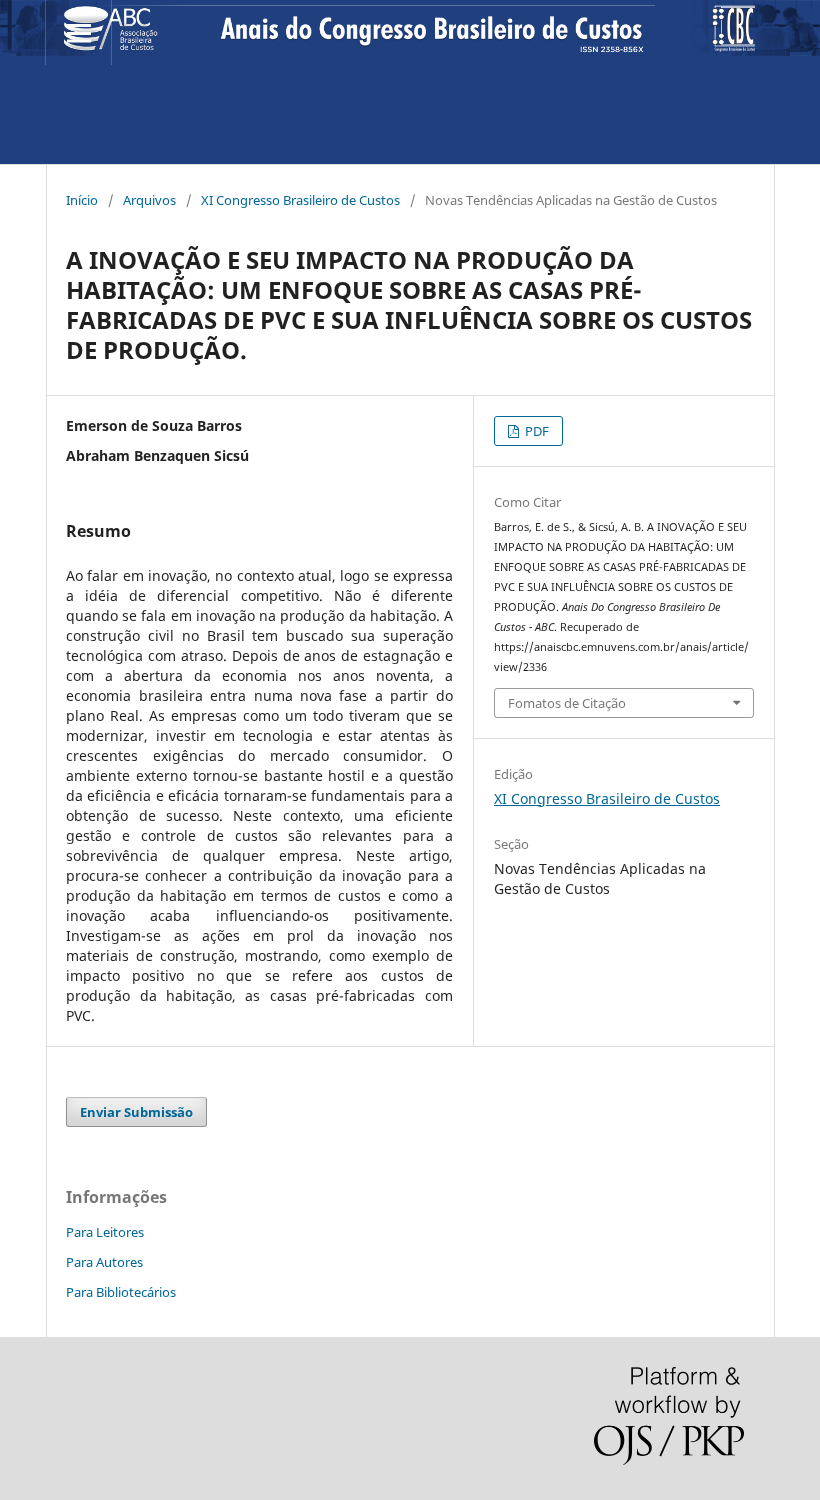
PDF (535, 431)
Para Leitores (105, 1232)
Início (82, 200)
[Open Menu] (78, 32)
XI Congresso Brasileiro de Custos (300, 200)
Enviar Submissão (136, 1112)
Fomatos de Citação (567, 703)
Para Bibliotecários (121, 1292)
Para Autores (104, 1262)
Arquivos (149, 200)
